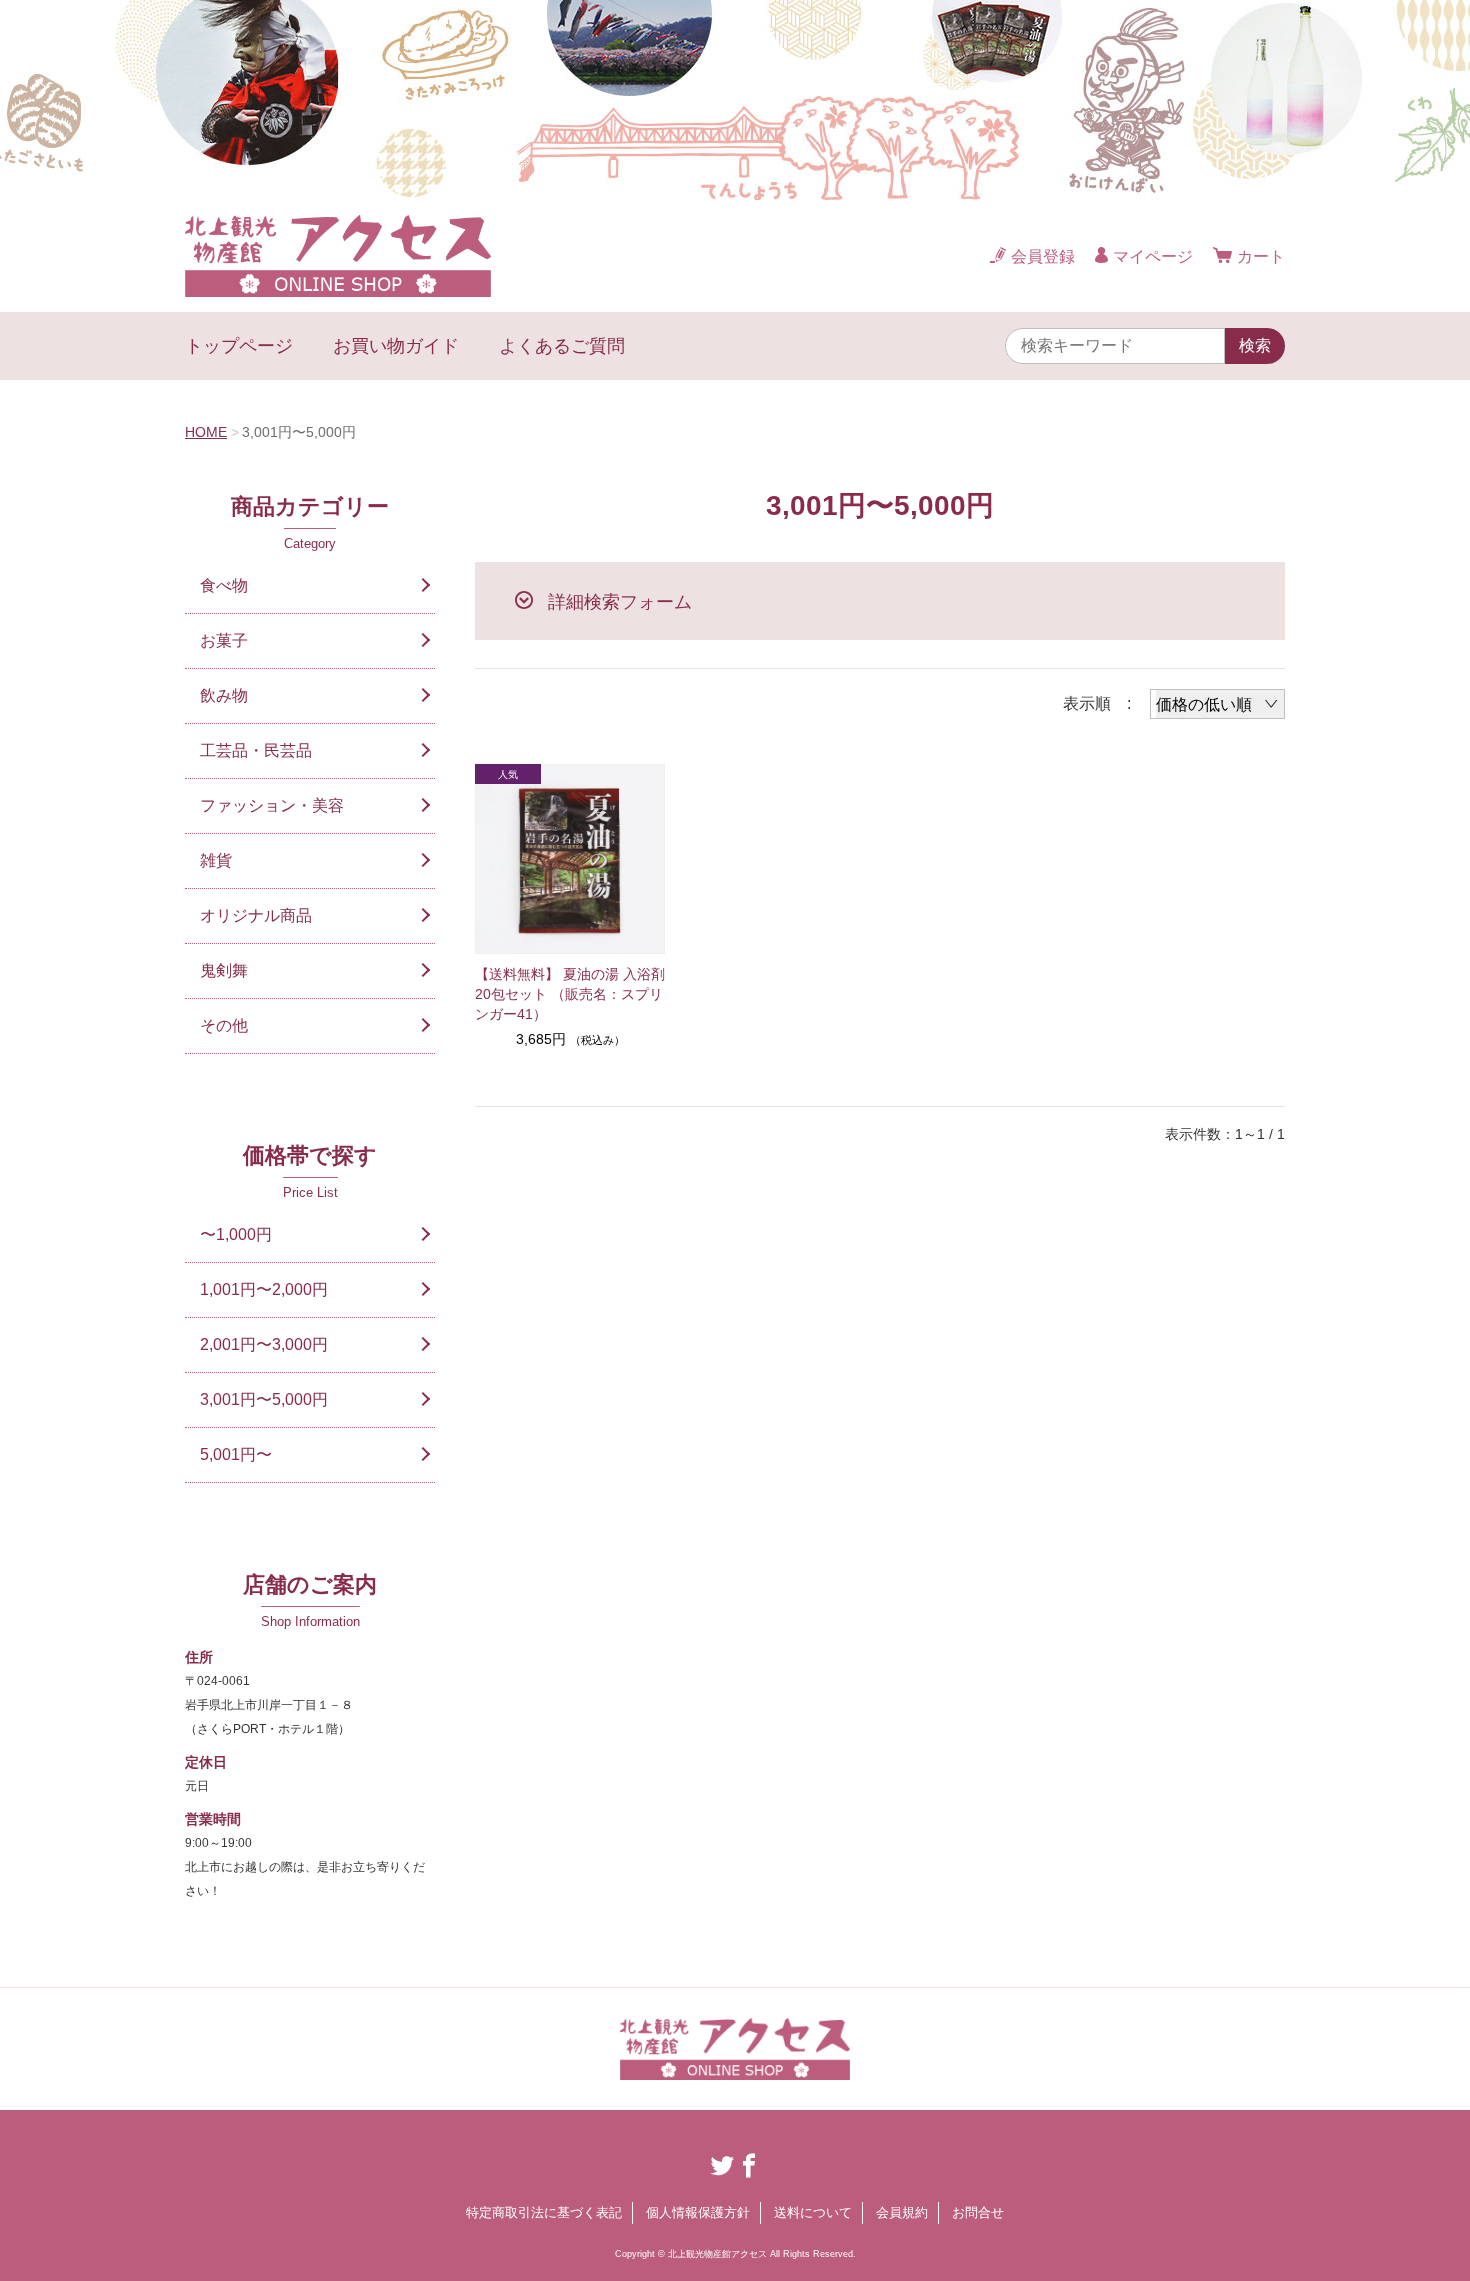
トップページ (239, 346)
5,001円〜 (236, 1454)
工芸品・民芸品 (256, 750)
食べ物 (224, 585)
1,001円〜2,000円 (264, 1289)
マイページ (1153, 256)
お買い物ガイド (396, 346)
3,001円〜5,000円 (264, 1399)
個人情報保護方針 (698, 2212)
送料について (813, 2212)
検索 (1255, 345)
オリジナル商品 (256, 915)
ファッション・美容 (272, 805)
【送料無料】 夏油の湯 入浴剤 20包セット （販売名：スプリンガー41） (570, 994)
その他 (224, 1025)
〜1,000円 (236, 1234)
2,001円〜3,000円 (264, 1344)
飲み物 (224, 695)
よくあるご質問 (562, 346)
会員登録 (1043, 256)
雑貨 (216, 860)
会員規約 (902, 2212)
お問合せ (978, 2212)
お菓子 (224, 640)
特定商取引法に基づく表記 (544, 2212)
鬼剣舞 (224, 970)
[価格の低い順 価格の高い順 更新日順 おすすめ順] (1217, 704)
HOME (206, 432)
